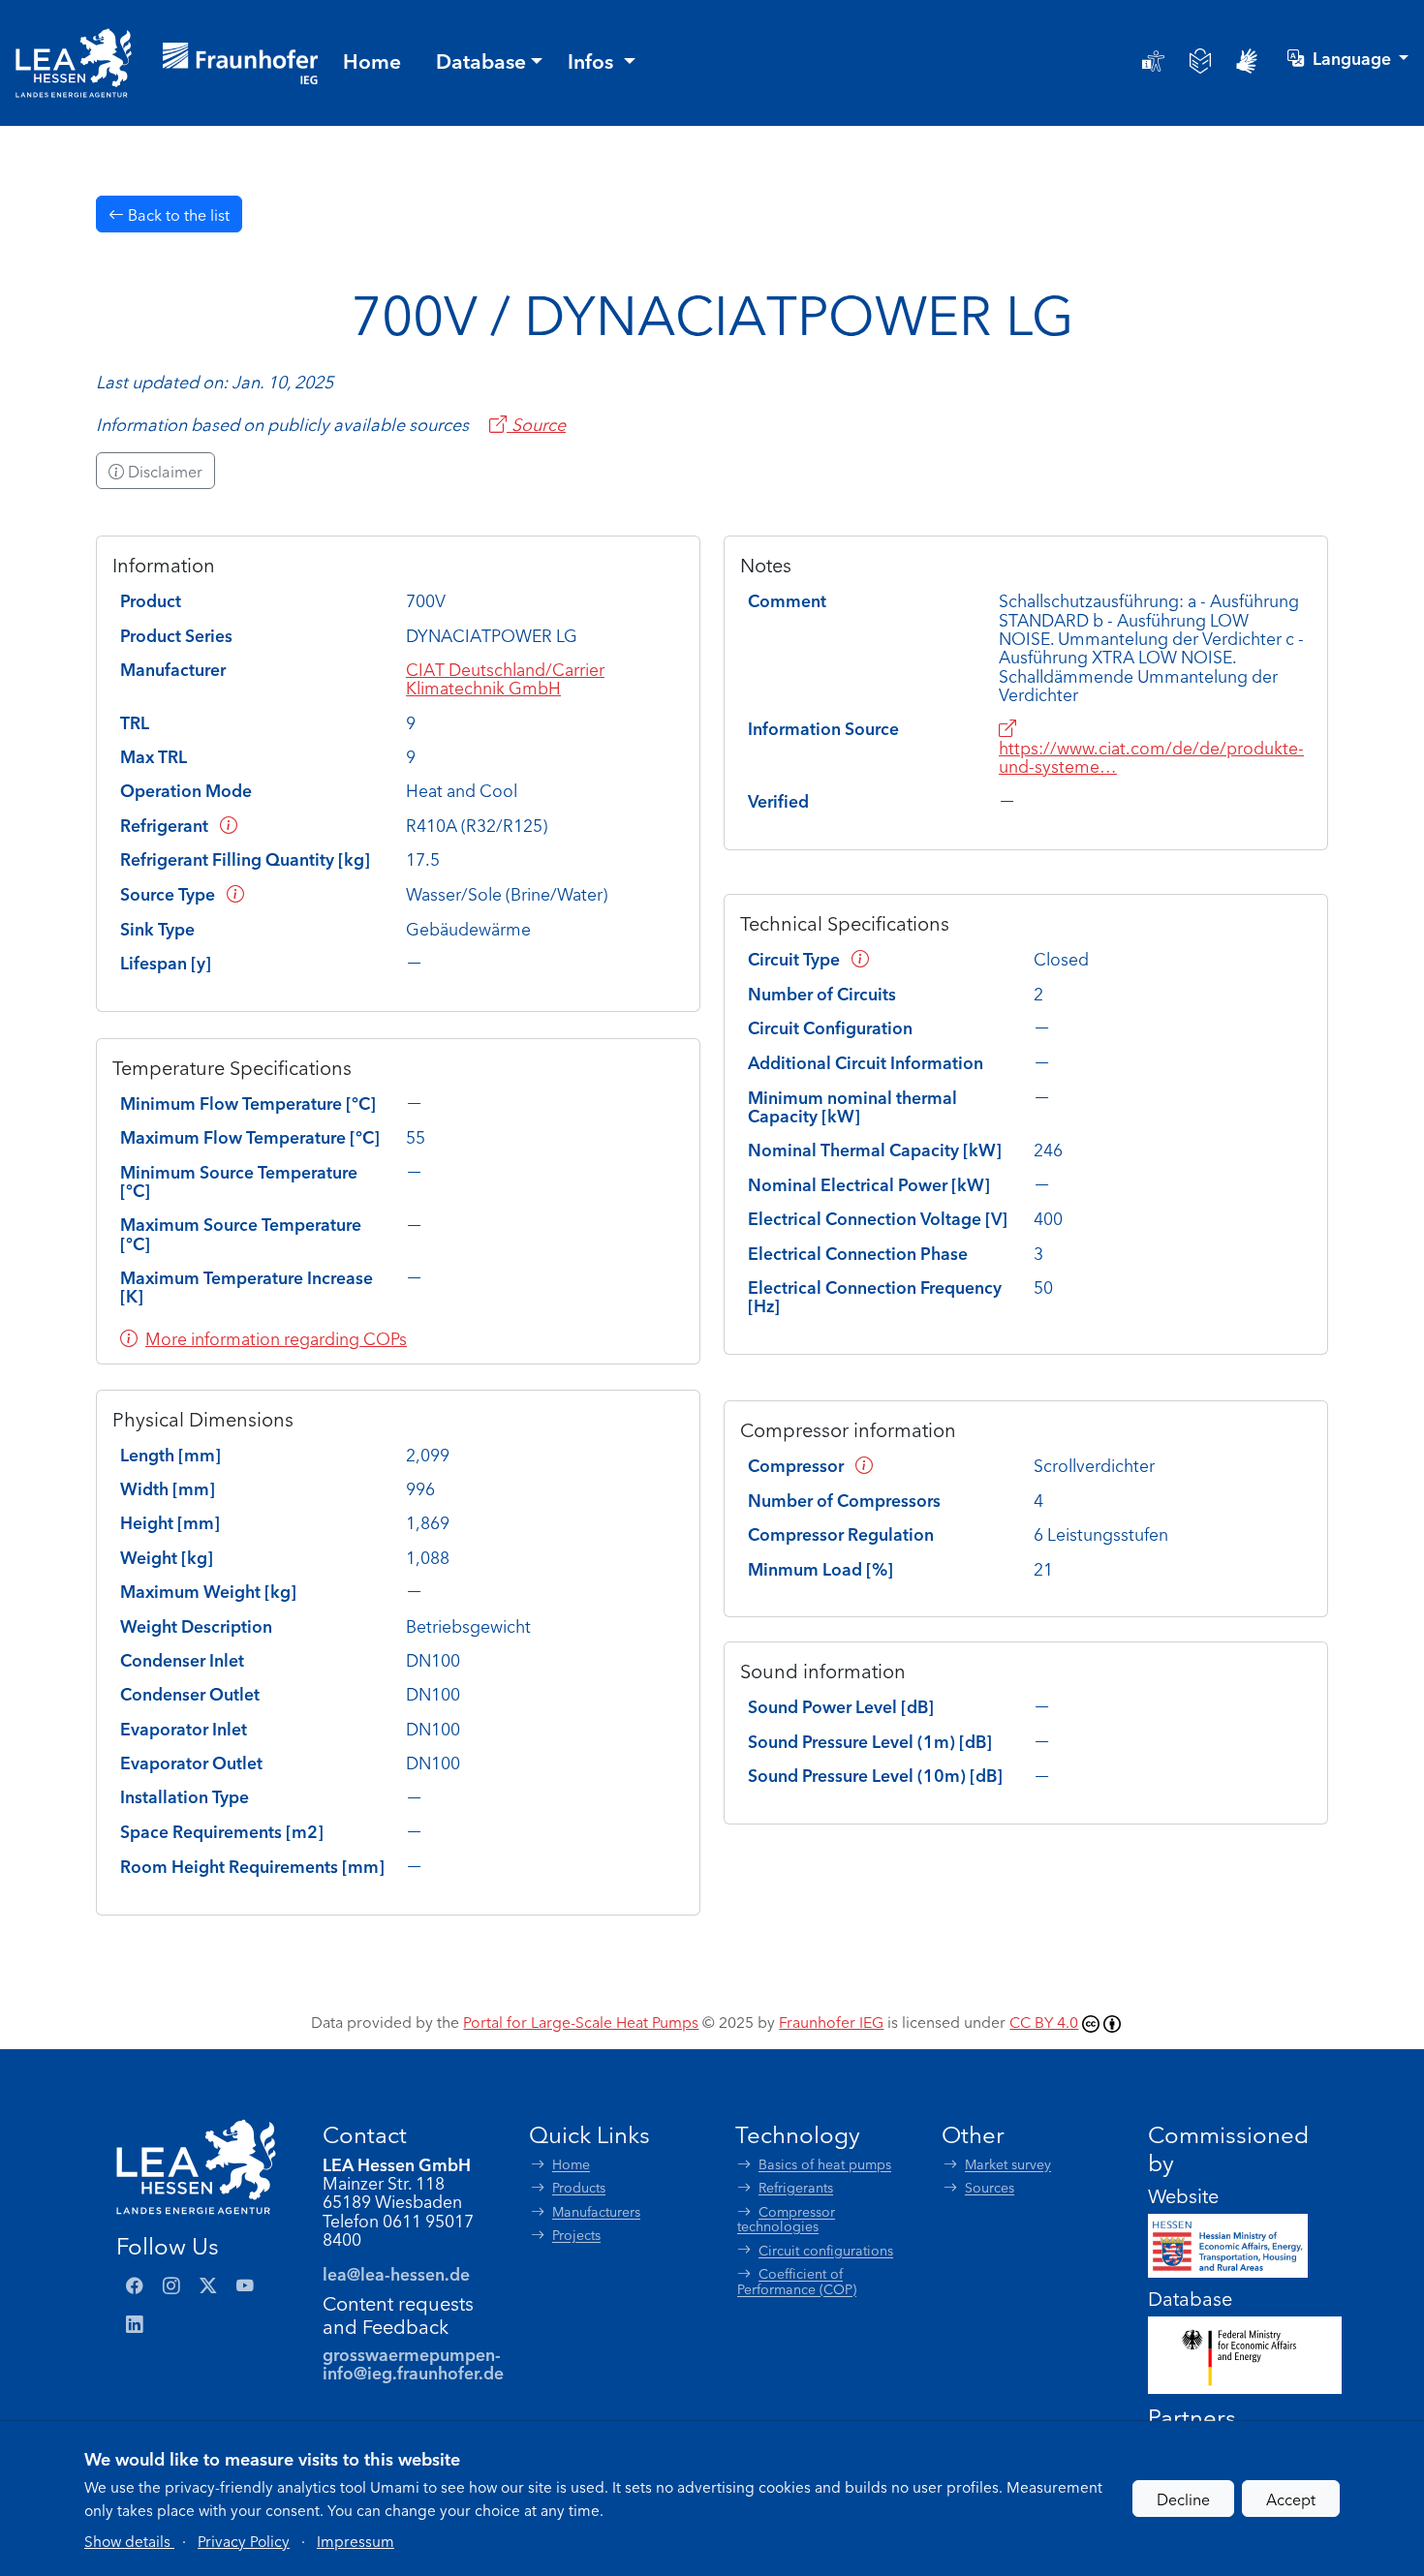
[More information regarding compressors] (864, 1465)
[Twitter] (208, 2285)
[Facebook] (135, 2285)
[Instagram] (171, 2285)
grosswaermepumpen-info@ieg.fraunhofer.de (413, 2363)
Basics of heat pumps (825, 2164)
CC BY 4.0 (1044, 2021)
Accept (1291, 2499)
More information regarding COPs (276, 1338)
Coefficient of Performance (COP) (797, 2281)
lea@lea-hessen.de (396, 2273)
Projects (576, 2235)
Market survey (1008, 2164)
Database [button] (481, 60)
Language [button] (1354, 58)
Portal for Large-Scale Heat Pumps (581, 2021)
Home (571, 2164)
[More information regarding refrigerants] (229, 825)
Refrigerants (796, 2187)
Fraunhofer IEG (831, 2021)
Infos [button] (593, 60)
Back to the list (177, 214)
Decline (1183, 2499)
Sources (990, 2187)
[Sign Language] (1247, 61)
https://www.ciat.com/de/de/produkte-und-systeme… (1151, 756)
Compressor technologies (786, 2219)
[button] (129, 2540)
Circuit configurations (826, 2250)
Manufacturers (596, 2211)
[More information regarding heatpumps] (235, 893)
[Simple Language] (1200, 61)
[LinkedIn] (135, 2324)
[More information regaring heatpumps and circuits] (860, 958)
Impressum (356, 2540)
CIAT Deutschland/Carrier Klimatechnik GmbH (505, 678)
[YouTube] (245, 2285)
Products (579, 2187)
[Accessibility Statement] (1153, 61)
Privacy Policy (244, 2540)
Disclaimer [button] (163, 471)
